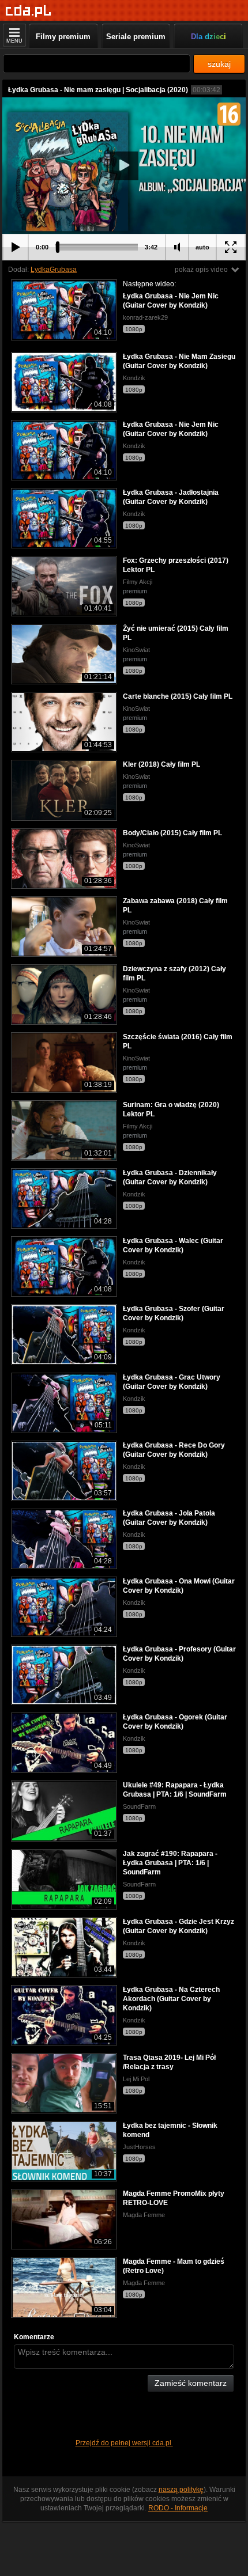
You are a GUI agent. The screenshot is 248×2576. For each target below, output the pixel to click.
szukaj (219, 64)
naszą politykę (181, 2490)
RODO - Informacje (178, 2508)
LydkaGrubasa (54, 270)
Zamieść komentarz (191, 2383)
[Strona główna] (29, 11)
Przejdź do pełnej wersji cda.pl (124, 2443)
